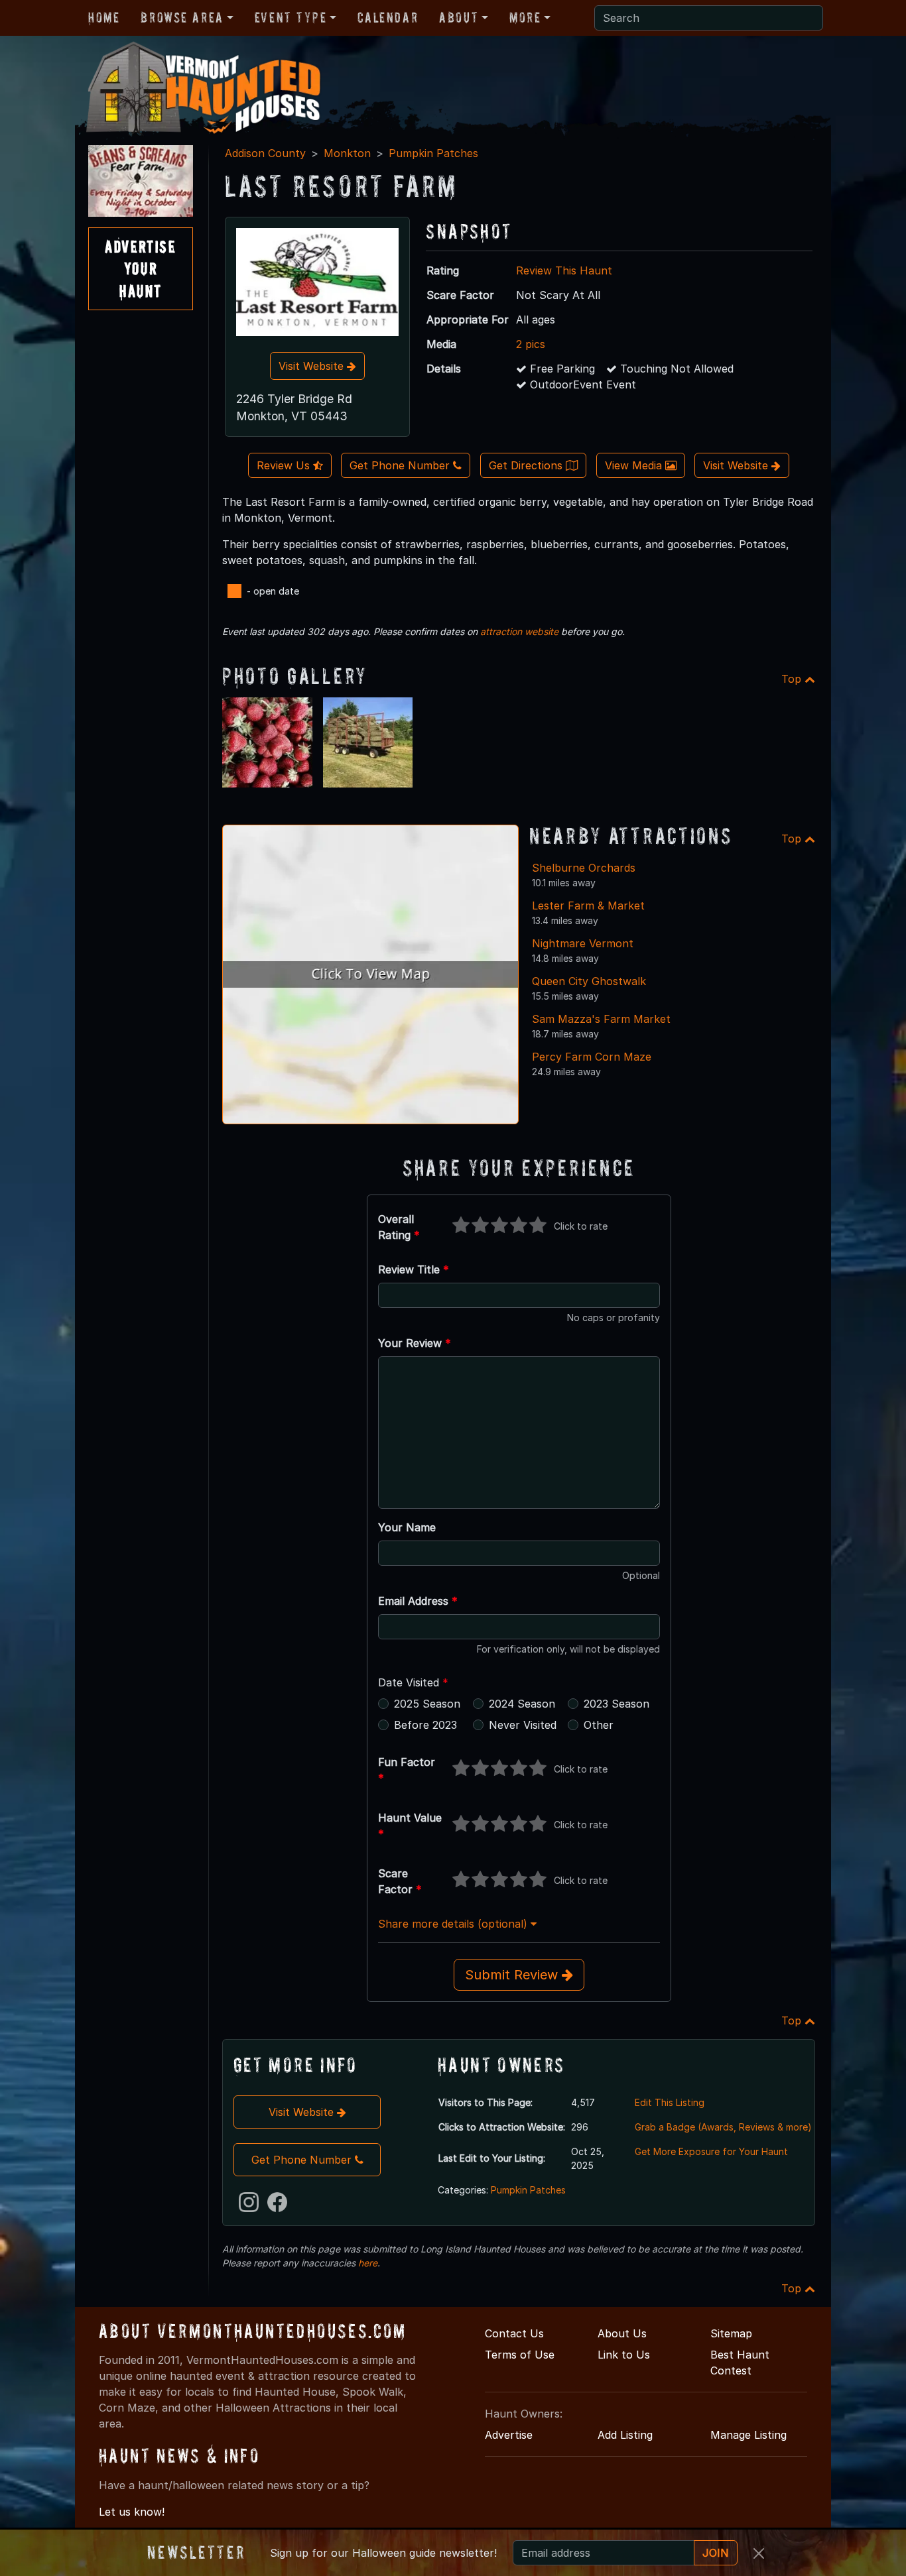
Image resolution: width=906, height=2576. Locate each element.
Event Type (291, 17)
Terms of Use (520, 2355)
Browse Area (182, 17)
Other (599, 1725)
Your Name (407, 1527)
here (368, 2263)
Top (793, 679)
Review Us (285, 465)
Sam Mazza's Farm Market (601, 1019)
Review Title (414, 1269)
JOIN (716, 2553)
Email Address (418, 1601)
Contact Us (514, 2333)
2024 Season (522, 1704)
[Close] (759, 2553)
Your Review (415, 1343)
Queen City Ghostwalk (589, 981)
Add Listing (625, 2435)
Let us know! (132, 2512)
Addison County (265, 153)
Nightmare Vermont (583, 943)
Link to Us (624, 2355)
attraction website (519, 631)
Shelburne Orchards (584, 868)
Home (104, 17)
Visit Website (313, 366)
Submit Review (513, 1975)
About (459, 17)
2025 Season (427, 1704)
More (525, 17)
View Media (635, 465)
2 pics (531, 344)
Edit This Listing (670, 2102)
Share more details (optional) (454, 1924)
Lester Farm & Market (588, 906)
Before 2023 (425, 1725)
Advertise (509, 2435)
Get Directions (527, 465)
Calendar (388, 17)
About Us (622, 2333)
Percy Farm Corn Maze (592, 1057)
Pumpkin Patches (433, 153)
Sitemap (731, 2333)
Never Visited (523, 1725)
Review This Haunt (564, 270)
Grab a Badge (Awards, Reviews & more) (723, 2127)
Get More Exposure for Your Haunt (711, 2151)
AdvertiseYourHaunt (140, 268)
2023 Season (616, 1704)
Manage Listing (748, 2435)
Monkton (347, 153)
